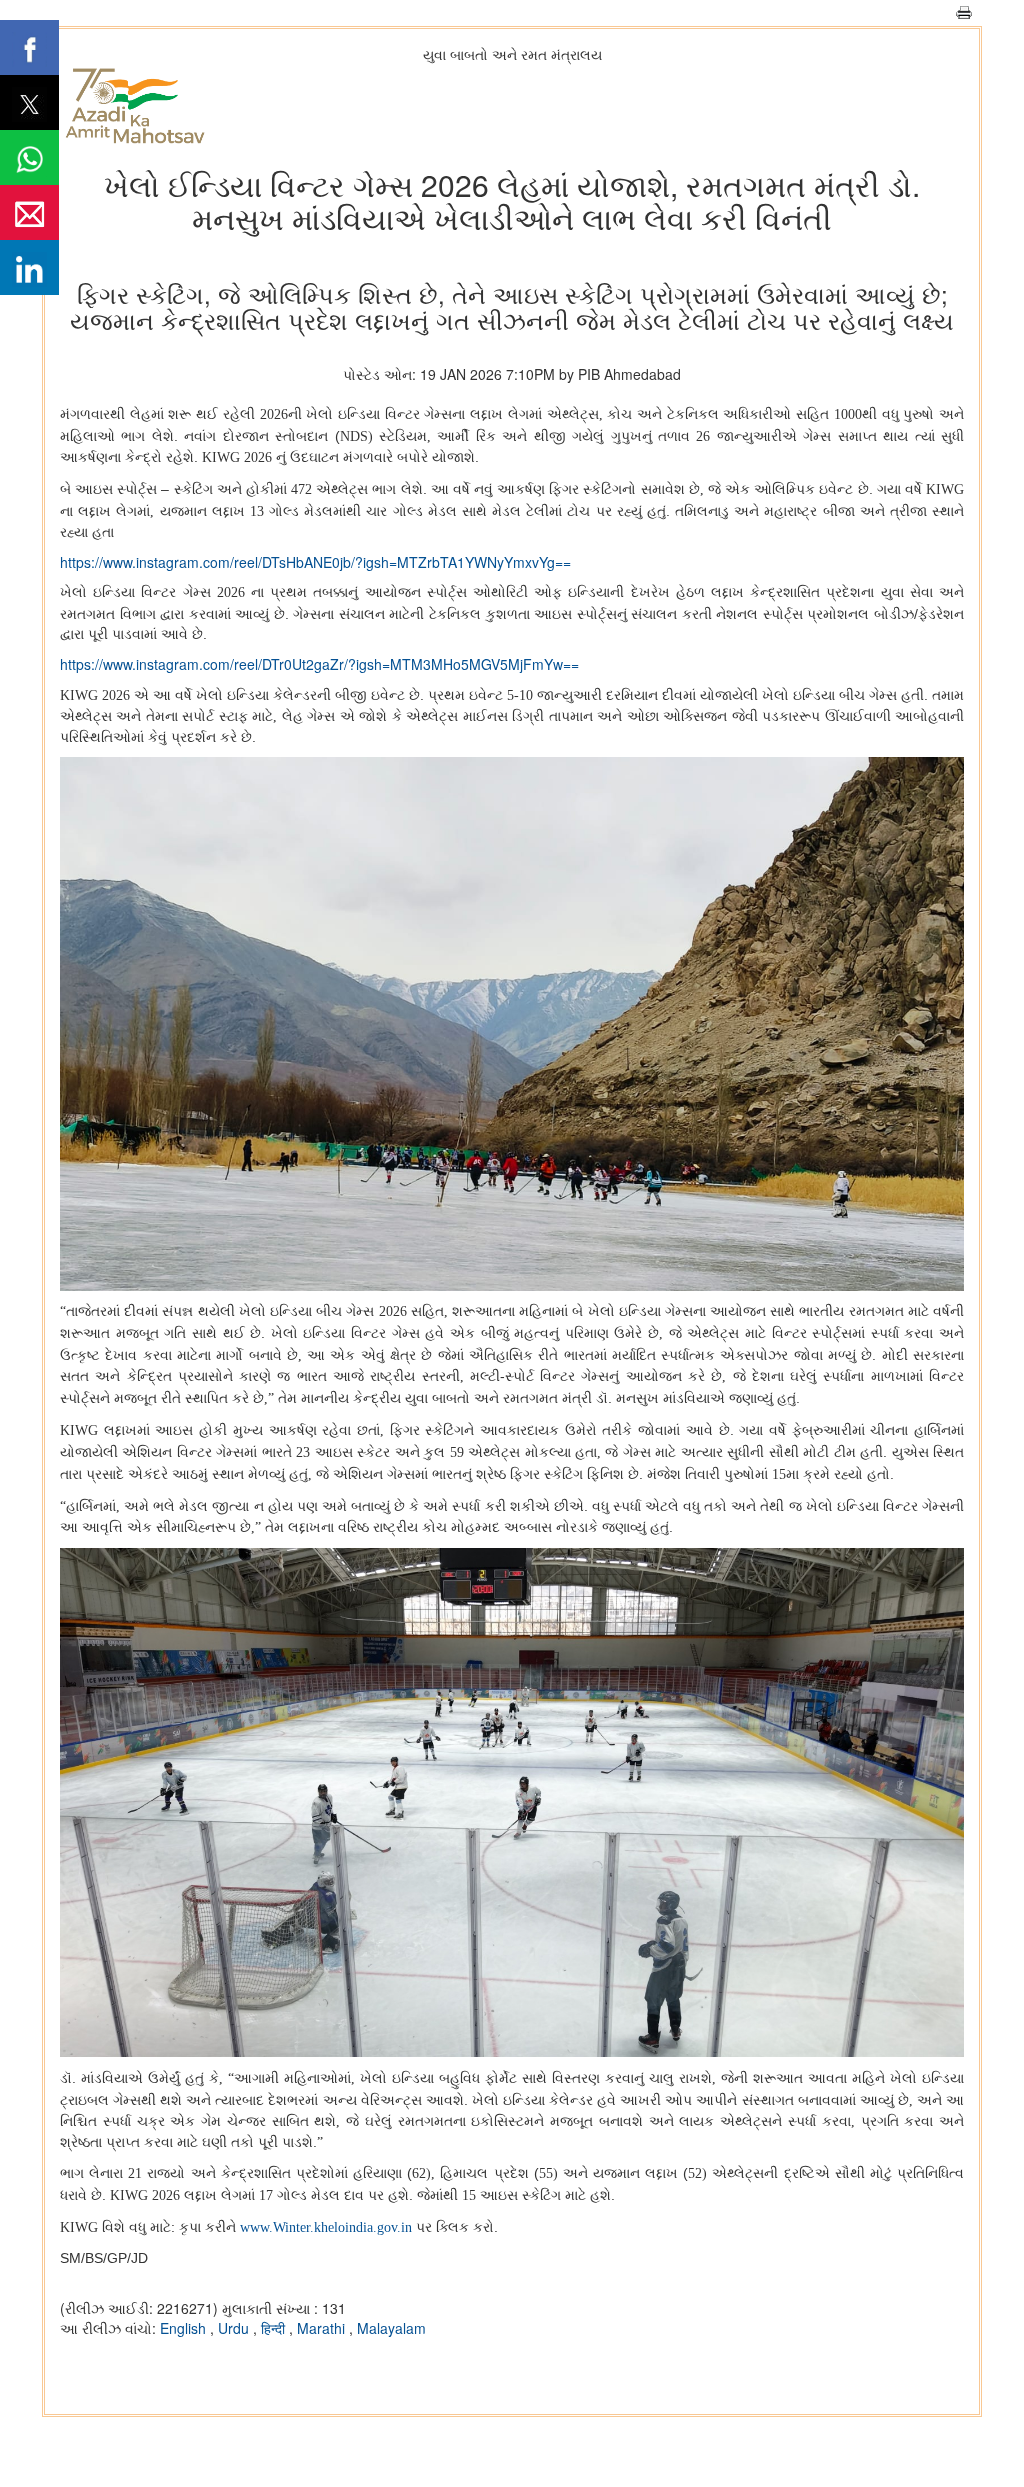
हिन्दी (275, 2328)
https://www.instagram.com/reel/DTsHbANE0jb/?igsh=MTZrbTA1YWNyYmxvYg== (315, 562)
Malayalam (391, 2328)
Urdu (235, 2328)
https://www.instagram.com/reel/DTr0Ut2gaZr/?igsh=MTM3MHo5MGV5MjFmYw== (319, 664)
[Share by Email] (29, 212)
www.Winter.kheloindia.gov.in (326, 2227)
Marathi (323, 2328)
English (185, 2328)
